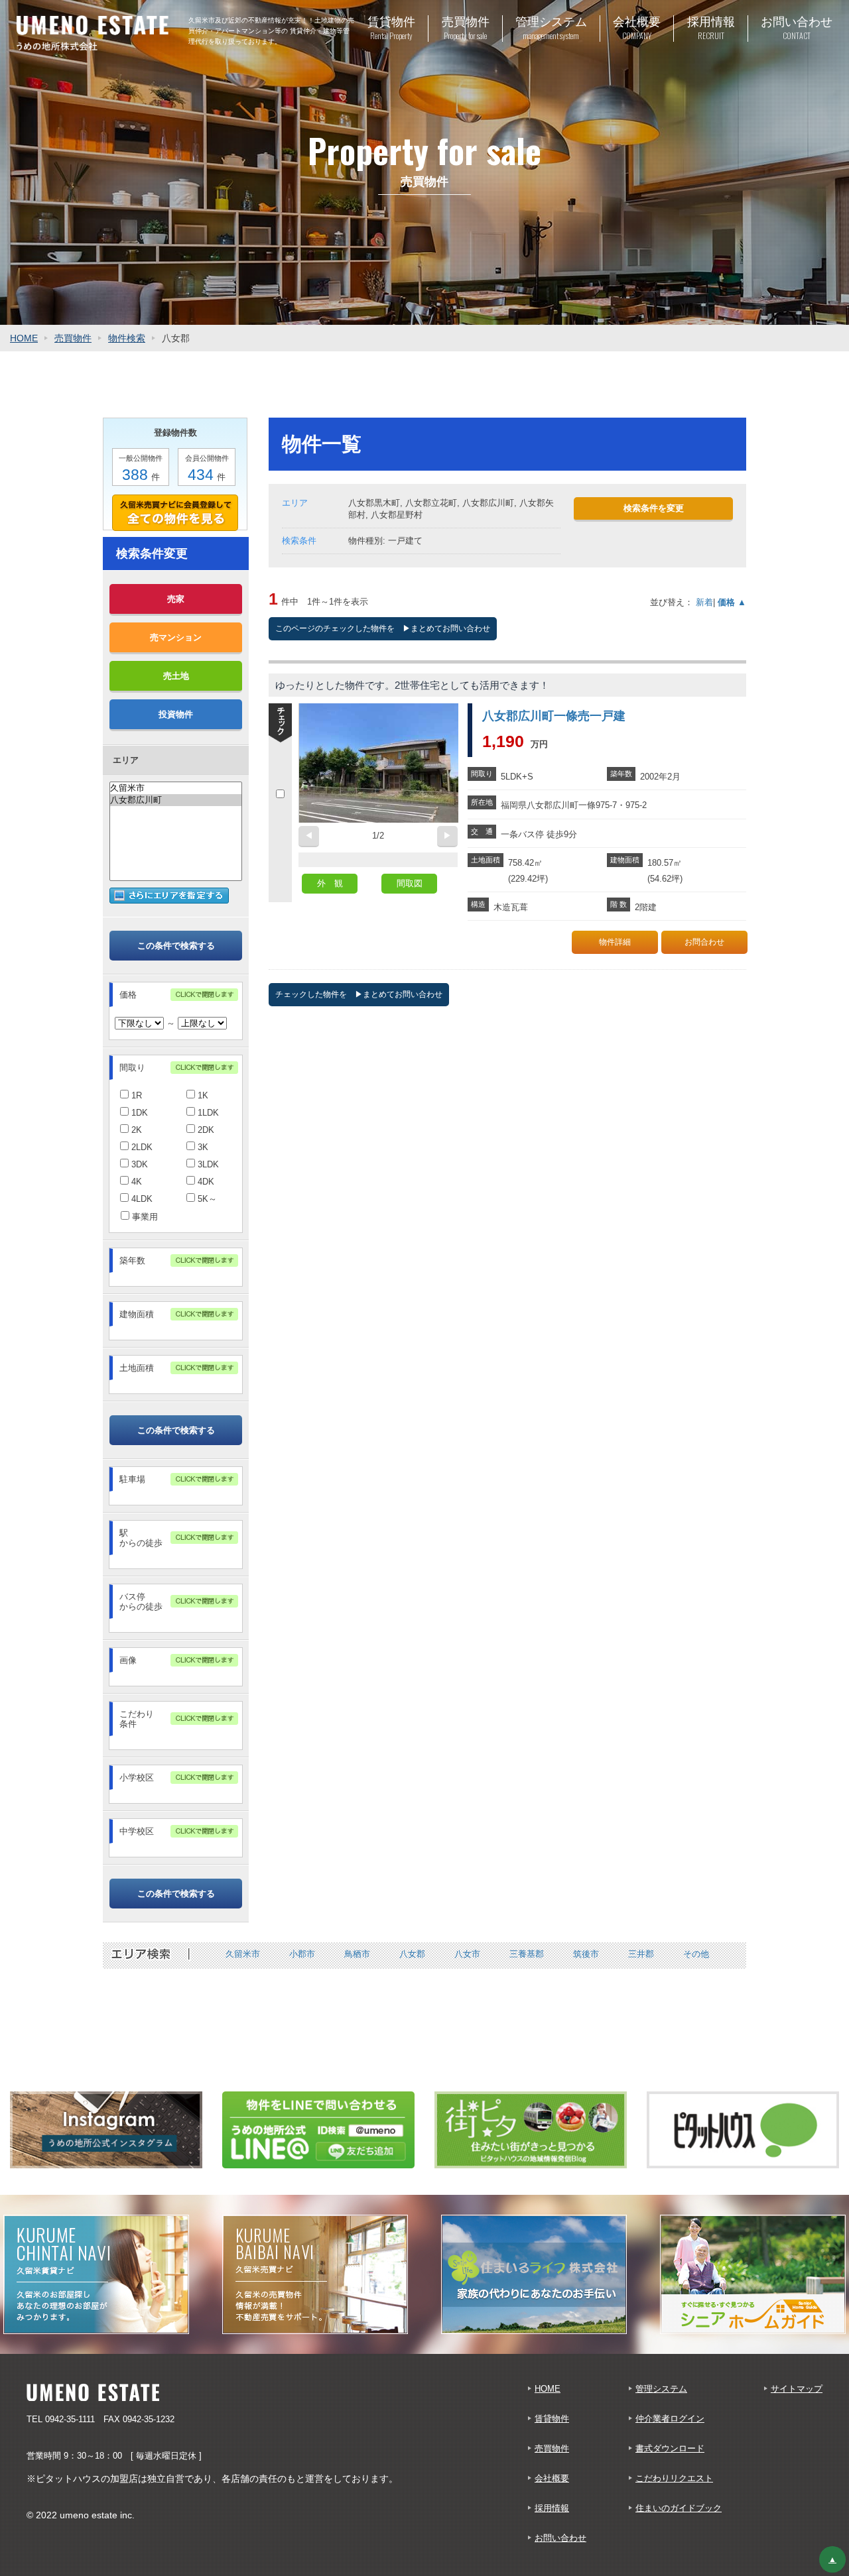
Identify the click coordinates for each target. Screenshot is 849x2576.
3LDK (207, 1164)
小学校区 (137, 1778)
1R (135, 1095)
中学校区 (137, 1831)
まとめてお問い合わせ (450, 628)
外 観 (330, 883)
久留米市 (243, 1954)
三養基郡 (527, 1954)
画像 (128, 1660)
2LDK (141, 1147)
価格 (128, 995)
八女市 (467, 1954)
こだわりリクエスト (674, 2478)
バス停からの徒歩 (141, 1602)
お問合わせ (704, 942)
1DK (138, 1113)
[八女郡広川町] (176, 800)
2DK (205, 1130)
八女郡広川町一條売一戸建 (554, 716)
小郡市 (302, 1954)
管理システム (661, 2389)
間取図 (410, 883)
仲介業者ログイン (670, 2419)
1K (202, 1095)
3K (202, 1147)
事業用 (144, 1217)
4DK (205, 1182)
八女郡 (412, 1954)
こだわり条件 (137, 1719)
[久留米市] (176, 788)
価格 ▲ (732, 602)
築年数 (132, 1260)
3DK (138, 1164)
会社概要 (552, 2478)
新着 (704, 602)
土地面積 (137, 1368)
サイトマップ (797, 2389)
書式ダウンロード (670, 2448)
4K (135, 1182)
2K (135, 1130)
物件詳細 (615, 942)
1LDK (207, 1113)
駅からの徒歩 (141, 1538)
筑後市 (586, 1954)
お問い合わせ (560, 2538)
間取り (132, 1068)
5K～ (206, 1199)
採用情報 (552, 2508)
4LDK (141, 1199)
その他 (696, 1954)
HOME (24, 338)
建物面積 (137, 1314)
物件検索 (127, 338)
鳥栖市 (357, 1954)
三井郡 (641, 1954)
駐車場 (132, 1479)
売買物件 (73, 338)
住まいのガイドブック (679, 2508)
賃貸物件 (552, 2419)
